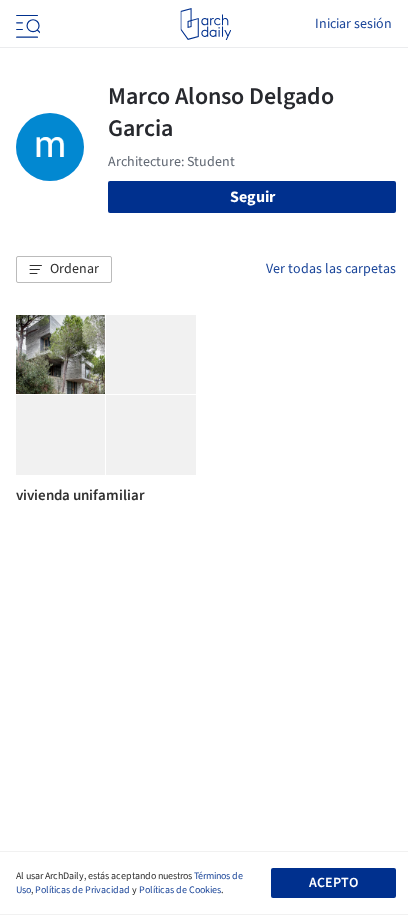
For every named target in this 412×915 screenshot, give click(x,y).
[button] (64, 270)
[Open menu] (26, 24)
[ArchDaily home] (205, 24)
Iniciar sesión (353, 24)
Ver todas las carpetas (331, 269)
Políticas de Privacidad (82, 890)
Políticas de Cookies (180, 890)
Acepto (333, 883)
